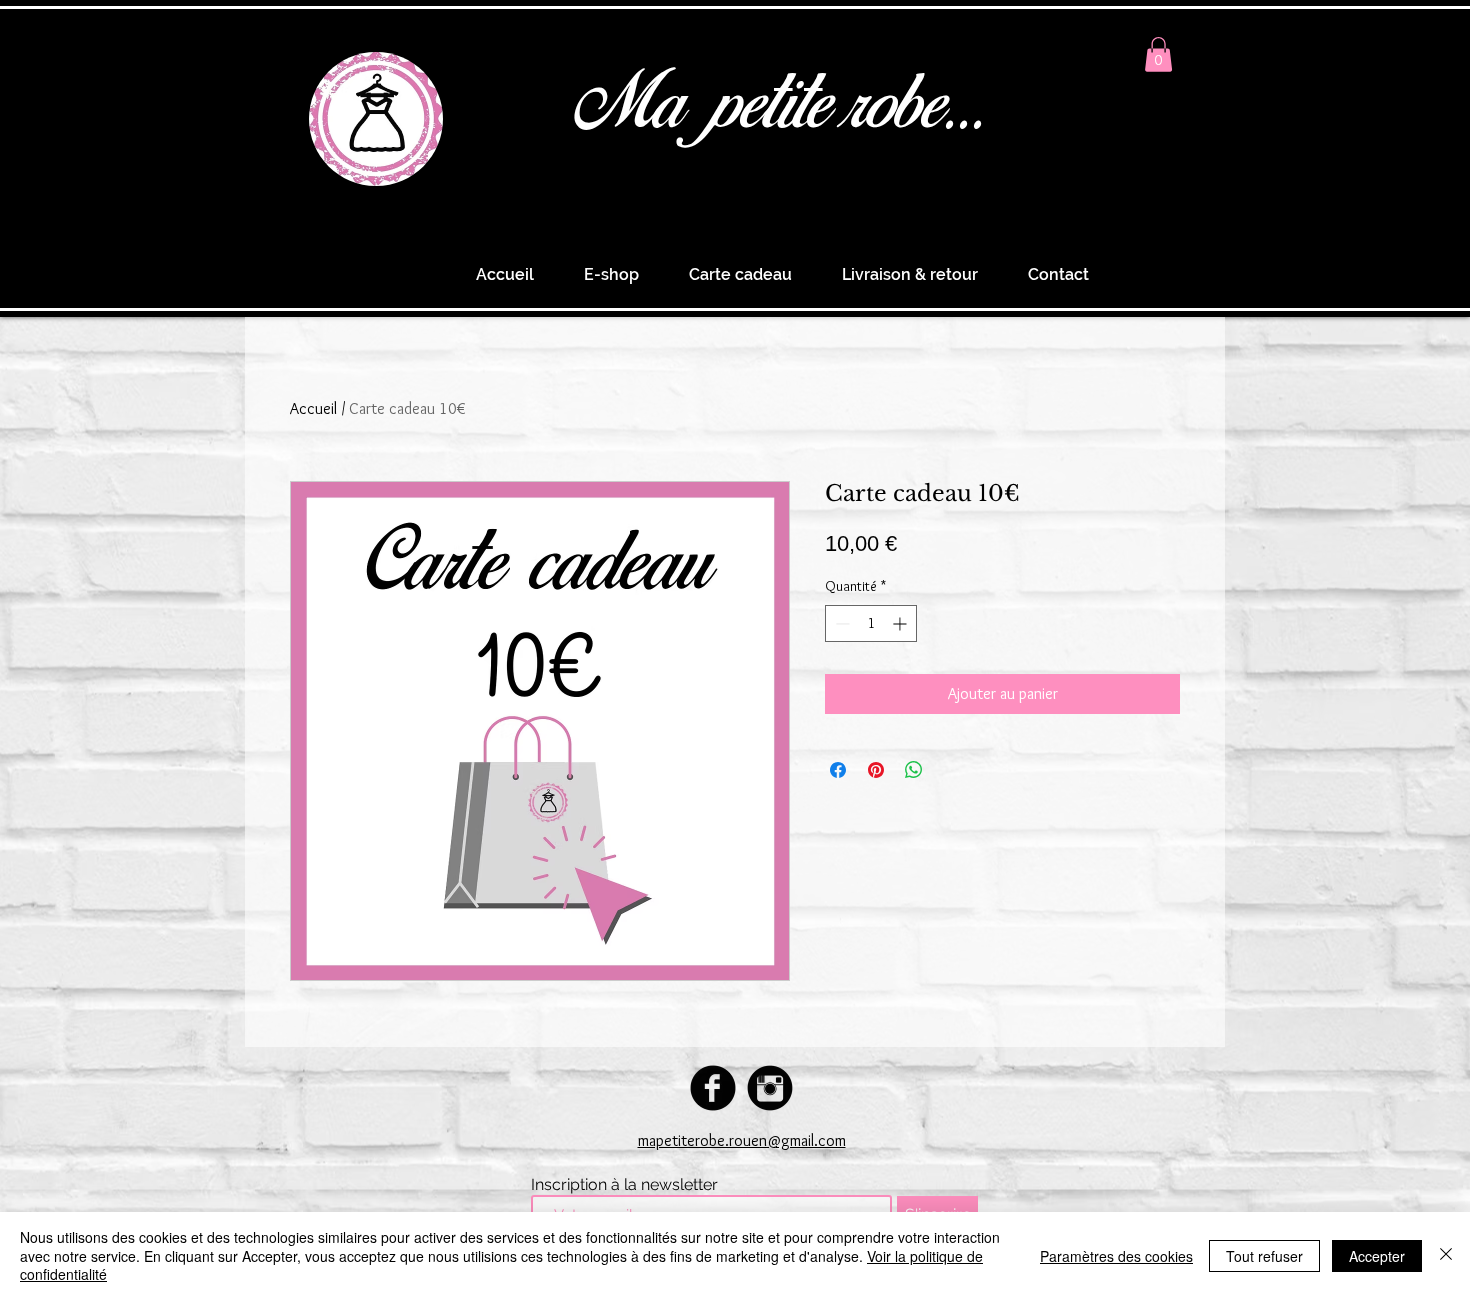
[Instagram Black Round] (770, 1088)
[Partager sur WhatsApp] (914, 770)
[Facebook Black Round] (713, 1088)
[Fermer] (1446, 1255)
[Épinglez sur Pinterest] (876, 770)
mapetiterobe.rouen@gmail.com (742, 1140)
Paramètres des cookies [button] (1116, 1256)
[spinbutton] (871, 623)
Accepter (1377, 1256)
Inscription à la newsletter (624, 1185)
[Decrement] (840, 623)
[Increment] (901, 623)
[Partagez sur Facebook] (838, 770)
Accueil (313, 408)
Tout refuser (1264, 1256)
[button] (1158, 54)
